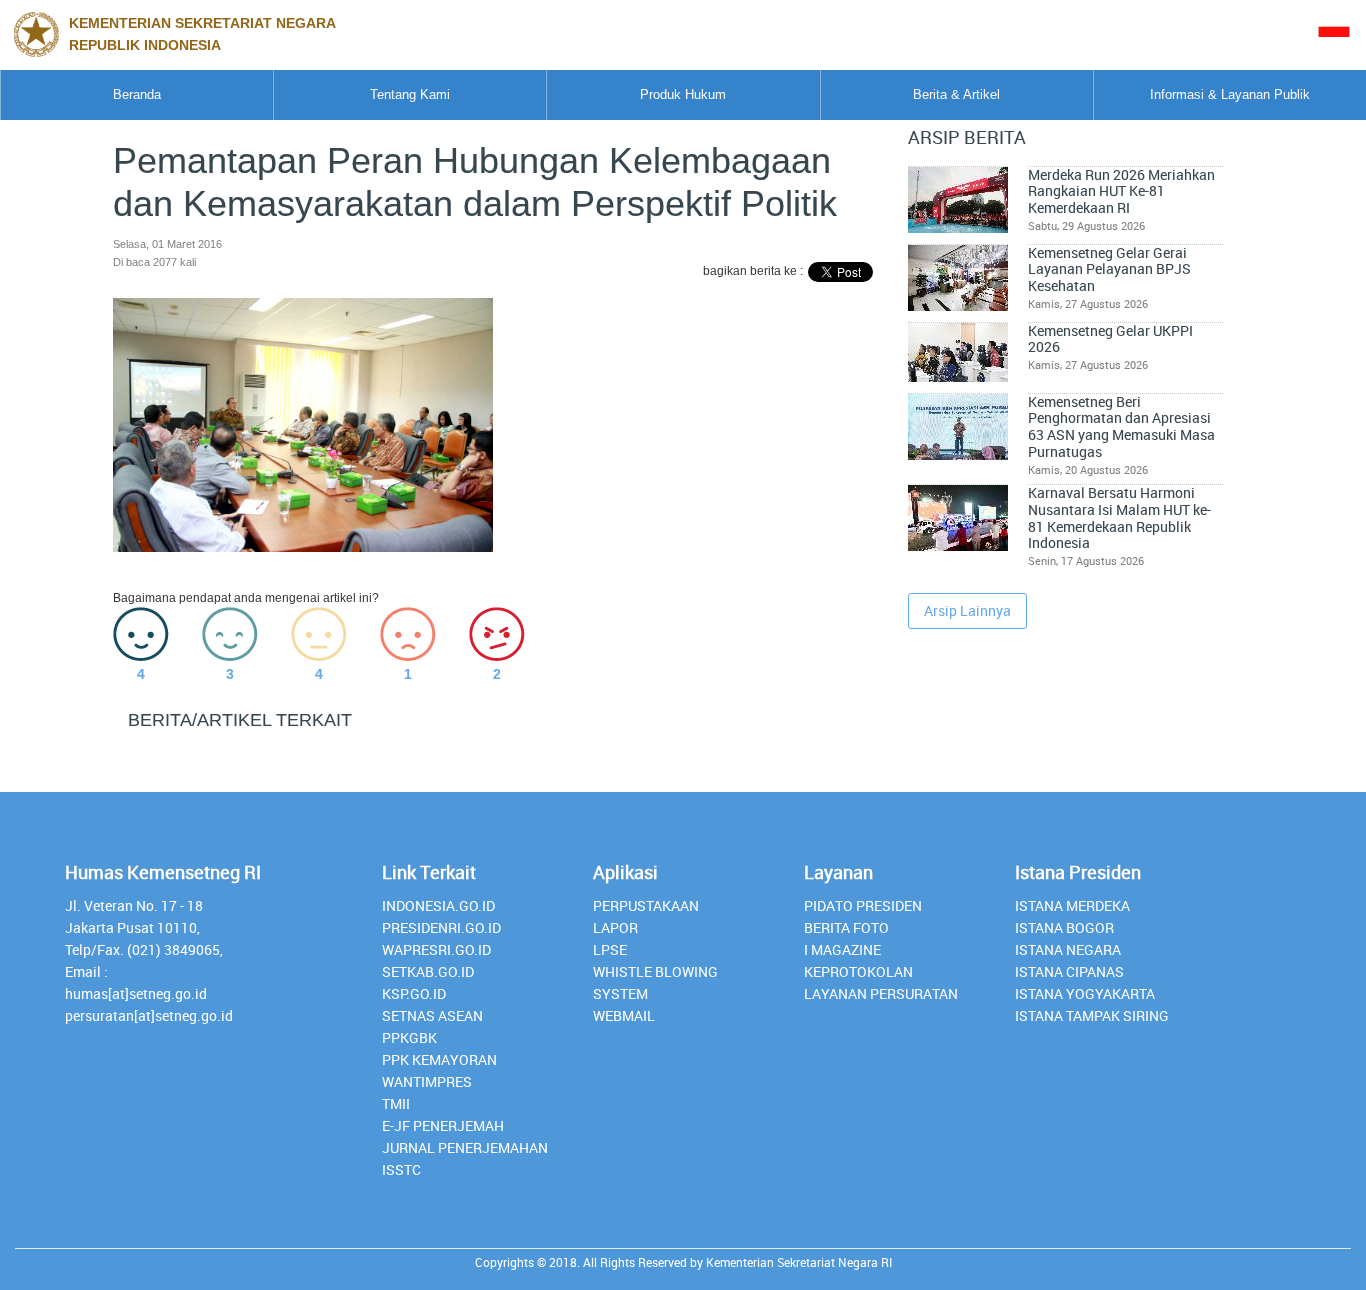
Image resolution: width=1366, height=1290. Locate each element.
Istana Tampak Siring (1092, 1015)
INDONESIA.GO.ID (438, 905)
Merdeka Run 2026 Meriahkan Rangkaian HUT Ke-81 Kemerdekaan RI (1121, 191)
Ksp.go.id (414, 993)
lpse (610, 949)
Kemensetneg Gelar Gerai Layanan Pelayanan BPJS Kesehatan (1109, 269)
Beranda (137, 94)
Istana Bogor (1064, 927)
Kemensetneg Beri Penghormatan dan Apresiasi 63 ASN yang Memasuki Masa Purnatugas (1121, 427)
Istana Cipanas (1069, 971)
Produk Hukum (683, 94)
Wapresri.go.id (436, 949)
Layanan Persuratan (881, 993)
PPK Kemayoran (439, 1059)
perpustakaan (646, 905)
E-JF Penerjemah (443, 1125)
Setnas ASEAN (432, 1015)
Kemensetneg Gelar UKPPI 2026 (1110, 339)
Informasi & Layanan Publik (1230, 94)
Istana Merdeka (1072, 905)
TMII (396, 1103)
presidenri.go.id (441, 927)
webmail (624, 1015)
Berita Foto (846, 927)
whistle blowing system (655, 982)
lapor (615, 927)
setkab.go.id (428, 971)
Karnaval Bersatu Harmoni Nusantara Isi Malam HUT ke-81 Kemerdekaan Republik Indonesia (1119, 518)
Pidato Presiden (863, 905)
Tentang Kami (410, 94)
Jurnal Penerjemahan (465, 1147)
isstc (401, 1169)
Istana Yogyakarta (1085, 993)
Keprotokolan (858, 971)
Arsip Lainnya (967, 610)
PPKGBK (409, 1037)
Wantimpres (427, 1081)
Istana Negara (1068, 949)
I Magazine (842, 949)
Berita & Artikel (956, 94)
